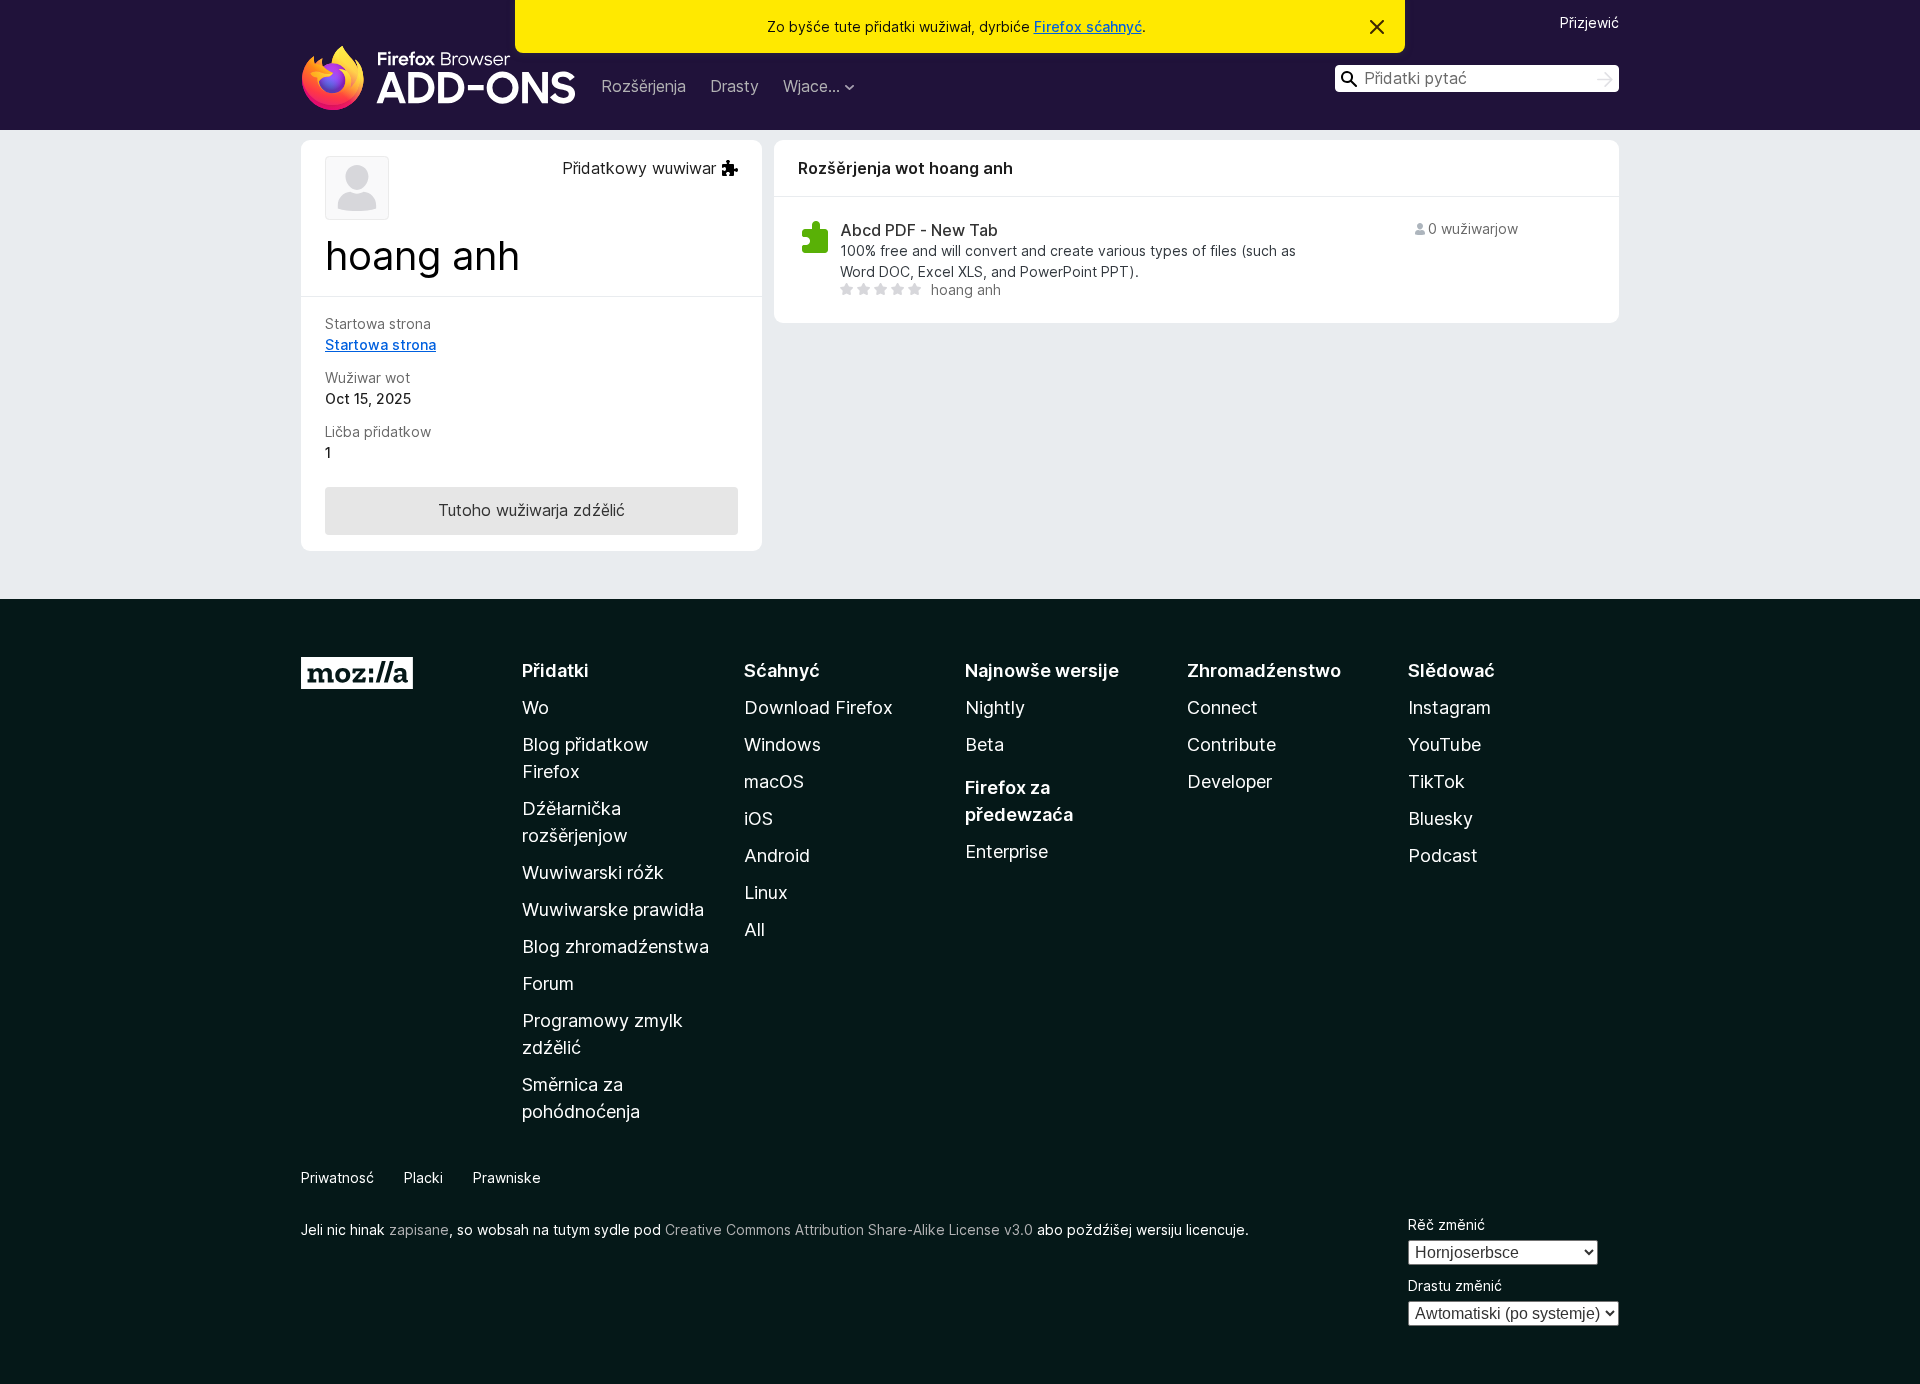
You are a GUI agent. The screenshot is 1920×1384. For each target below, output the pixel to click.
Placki (423, 1177)
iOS (758, 818)
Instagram (1449, 707)
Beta (984, 744)
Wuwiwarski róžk (593, 872)
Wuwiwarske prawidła (613, 909)
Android (777, 855)
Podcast (1443, 855)
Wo (535, 707)
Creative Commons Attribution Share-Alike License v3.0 (849, 1229)
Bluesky (1440, 818)
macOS (774, 781)
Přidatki (555, 670)
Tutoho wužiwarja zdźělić (531, 510)
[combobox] (1477, 78)
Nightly (995, 707)
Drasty (734, 86)
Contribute (1231, 744)
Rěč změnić (1446, 1224)
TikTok (1436, 781)
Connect (1222, 707)
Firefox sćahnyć (1088, 26)
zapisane (419, 1229)
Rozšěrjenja (643, 86)
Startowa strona (380, 344)
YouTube (1444, 744)
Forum (548, 983)
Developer (1229, 781)
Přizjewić (1589, 22)
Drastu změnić (1455, 1285)
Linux (766, 892)
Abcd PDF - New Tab (919, 230)
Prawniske (507, 1177)
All (754, 929)
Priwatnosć (337, 1177)
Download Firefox (818, 707)
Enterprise (1006, 851)
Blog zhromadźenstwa (615, 946)
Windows (782, 744)
